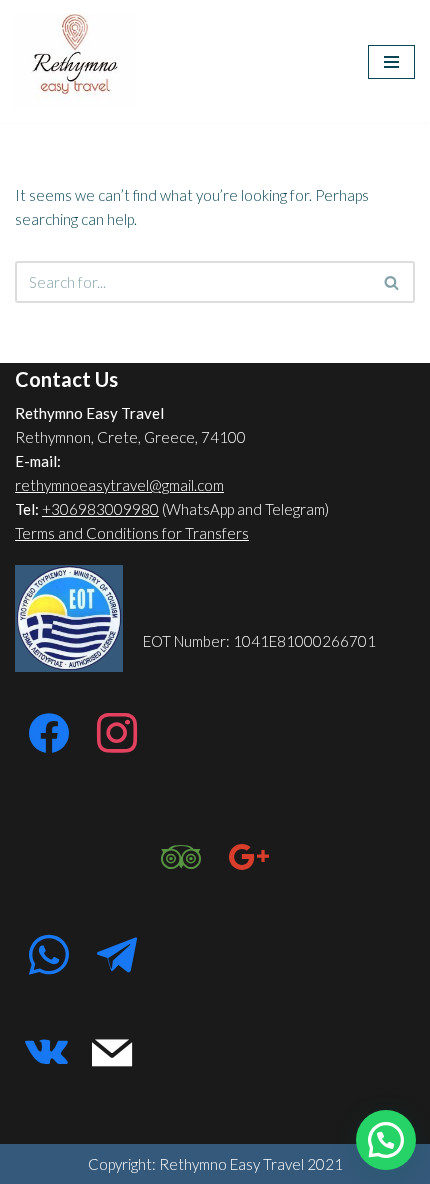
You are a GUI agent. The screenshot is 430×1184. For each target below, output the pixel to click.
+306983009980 (100, 509)
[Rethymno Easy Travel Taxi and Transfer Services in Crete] (75, 61)
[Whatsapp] (49, 956)
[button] (386, 1140)
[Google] (249, 858)
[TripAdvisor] (181, 858)
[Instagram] (117, 734)
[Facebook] (49, 734)
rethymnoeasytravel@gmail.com (119, 485)
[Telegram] (117, 956)
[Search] (392, 282)
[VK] (46, 1054)
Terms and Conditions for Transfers (132, 533)
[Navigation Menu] (391, 62)
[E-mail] (112, 1054)
